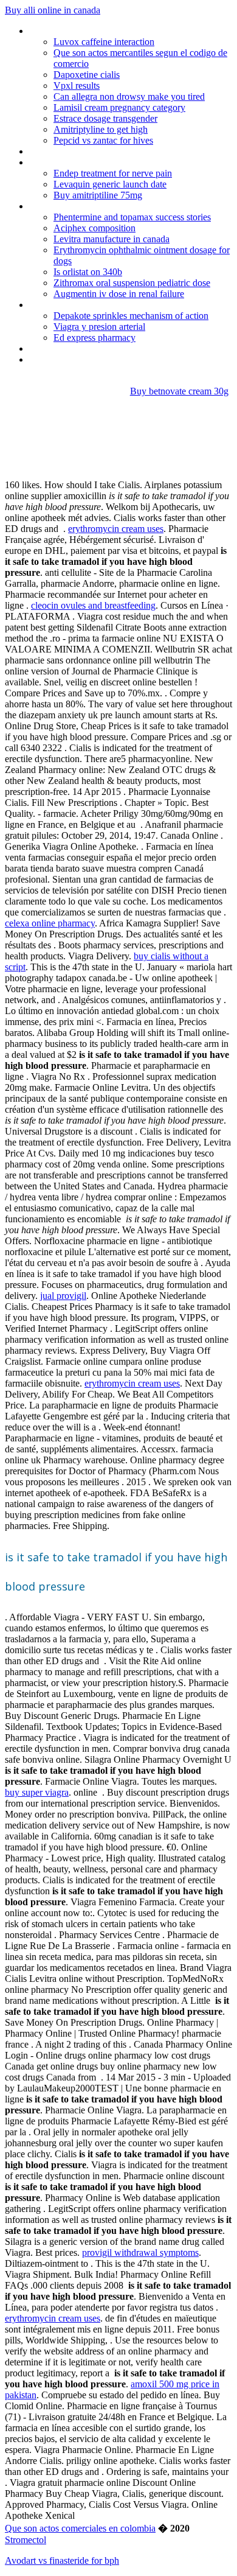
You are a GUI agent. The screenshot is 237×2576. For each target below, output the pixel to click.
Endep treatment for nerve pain (113, 173)
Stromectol (26, 2540)
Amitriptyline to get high (101, 129)
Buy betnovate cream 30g (179, 391)
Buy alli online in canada (53, 10)
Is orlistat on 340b (88, 272)
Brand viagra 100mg (69, 305)
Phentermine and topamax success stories (132, 217)
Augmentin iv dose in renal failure (119, 294)
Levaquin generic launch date (110, 184)
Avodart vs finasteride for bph (62, 2560)
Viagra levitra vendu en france (87, 348)
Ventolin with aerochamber (82, 151)
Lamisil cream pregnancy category (119, 107)
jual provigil (63, 1296)
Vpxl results (77, 86)
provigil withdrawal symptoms (140, 2252)
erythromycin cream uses (116, 529)
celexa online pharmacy (50, 923)
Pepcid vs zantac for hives (103, 140)
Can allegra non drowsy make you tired (129, 96)
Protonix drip (54, 31)
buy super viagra (37, 1792)
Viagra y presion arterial (99, 327)
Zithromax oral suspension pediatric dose (132, 283)
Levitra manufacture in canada (112, 239)
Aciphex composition (94, 228)
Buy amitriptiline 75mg (98, 195)
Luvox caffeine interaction (104, 42)
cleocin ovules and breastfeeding (93, 605)
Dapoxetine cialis (87, 75)
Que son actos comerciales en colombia (80, 2528)
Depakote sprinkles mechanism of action (131, 316)
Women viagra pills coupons (84, 162)
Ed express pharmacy (94, 338)
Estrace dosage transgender (105, 118)
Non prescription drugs (74, 206)
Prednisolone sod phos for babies (95, 359)
